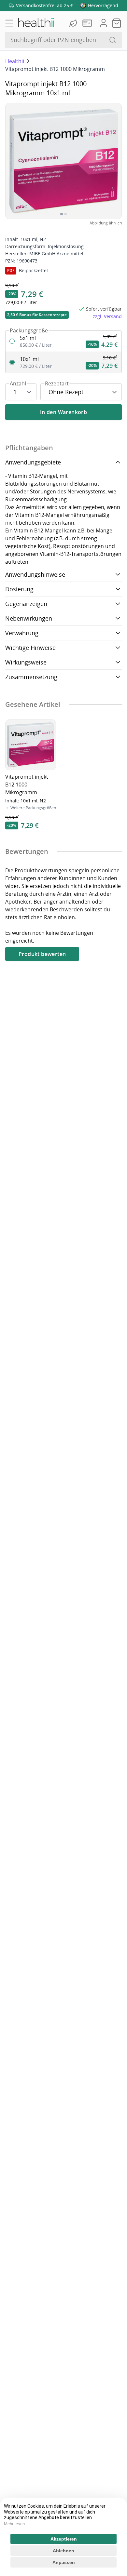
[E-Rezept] (89, 23)
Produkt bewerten (42, 954)
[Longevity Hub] (74, 23)
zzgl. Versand (107, 316)
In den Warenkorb (63, 412)
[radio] (63, 341)
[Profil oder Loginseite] (104, 23)
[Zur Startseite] (36, 23)
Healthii (15, 61)
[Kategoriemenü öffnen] (9, 23)
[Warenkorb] (117, 23)
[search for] (113, 40)
